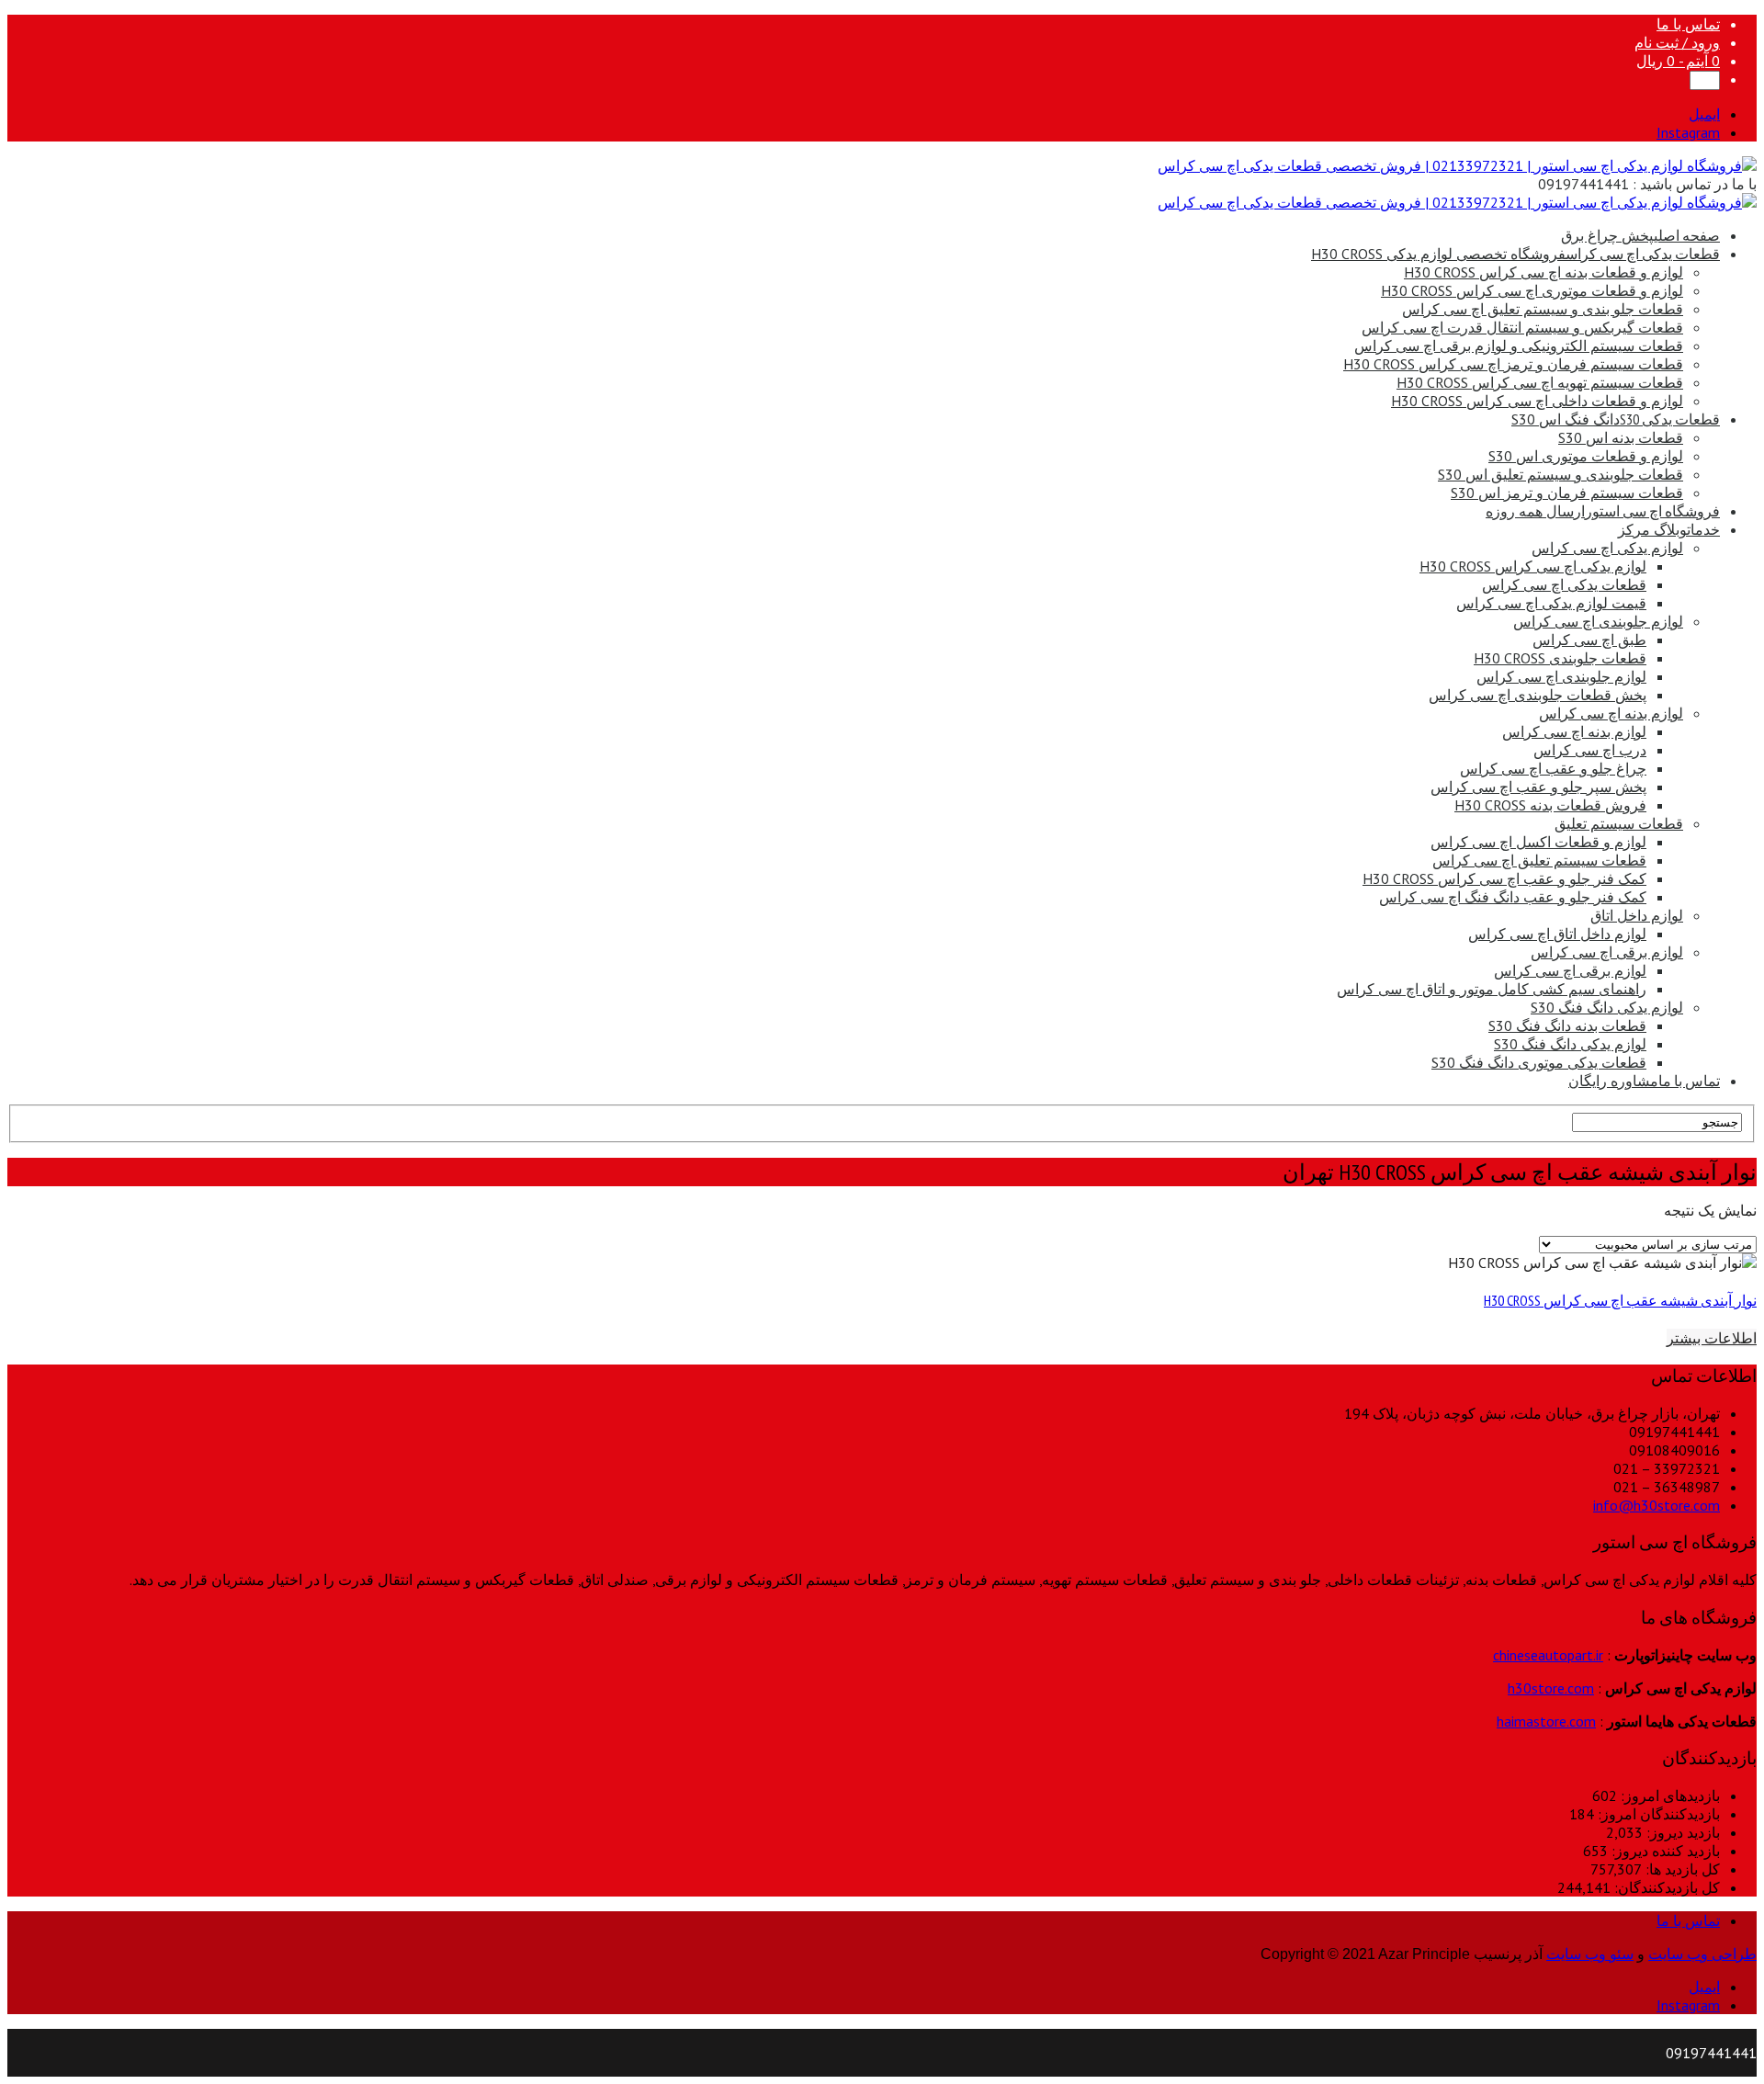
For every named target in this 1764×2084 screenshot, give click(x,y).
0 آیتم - (1678, 61)
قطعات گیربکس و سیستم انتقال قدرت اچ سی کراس (1522, 327)
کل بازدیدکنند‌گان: (1665, 1887)
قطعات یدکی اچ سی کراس (1515, 254)
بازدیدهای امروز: (1668, 1795)
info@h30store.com (1657, 1505)
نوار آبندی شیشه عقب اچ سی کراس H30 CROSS (1620, 1300)
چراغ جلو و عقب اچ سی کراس (1553, 768)
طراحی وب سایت (1702, 1954)
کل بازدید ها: (1681, 1869)
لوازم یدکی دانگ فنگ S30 (1607, 1007)
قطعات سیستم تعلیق (1619, 823)
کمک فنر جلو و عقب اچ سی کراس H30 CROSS (1504, 878)
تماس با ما (1688, 24)
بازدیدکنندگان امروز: (1657, 1814)
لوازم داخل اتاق (1637, 915)
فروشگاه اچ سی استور (1603, 511)
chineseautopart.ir (1548, 1655)
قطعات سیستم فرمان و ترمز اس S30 (1567, 493)
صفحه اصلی (1640, 235)
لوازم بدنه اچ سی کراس (1611, 713)
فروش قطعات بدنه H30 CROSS (1550, 805)
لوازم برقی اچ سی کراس (1607, 952)
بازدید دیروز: (1681, 1832)
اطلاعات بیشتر (1712, 1338)
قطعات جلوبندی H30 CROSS (1560, 658)
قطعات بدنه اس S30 (1621, 437)
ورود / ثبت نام (1677, 42)
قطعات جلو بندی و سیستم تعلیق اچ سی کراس (1543, 309)
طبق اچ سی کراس (1589, 640)
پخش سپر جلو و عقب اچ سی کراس (1538, 787)
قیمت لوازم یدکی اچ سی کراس (1551, 603)
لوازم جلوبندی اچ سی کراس (1598, 621)
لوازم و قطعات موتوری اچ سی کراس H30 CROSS (1532, 290)
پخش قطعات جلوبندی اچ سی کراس (1538, 695)
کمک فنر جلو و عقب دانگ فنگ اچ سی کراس (1513, 897)
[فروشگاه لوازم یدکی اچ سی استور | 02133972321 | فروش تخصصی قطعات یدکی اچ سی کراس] (1457, 165)
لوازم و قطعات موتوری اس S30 (1586, 456)
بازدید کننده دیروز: (1664, 1851)
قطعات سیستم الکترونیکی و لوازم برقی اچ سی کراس (1519, 345)
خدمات (1669, 529)
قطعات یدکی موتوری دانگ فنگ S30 (1539, 1062)
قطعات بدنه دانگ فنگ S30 (1567, 1025)
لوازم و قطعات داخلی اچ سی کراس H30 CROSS (1537, 401)
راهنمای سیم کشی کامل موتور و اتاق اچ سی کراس (1492, 989)
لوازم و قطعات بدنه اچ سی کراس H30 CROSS (1543, 272)
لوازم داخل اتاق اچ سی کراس (1557, 934)
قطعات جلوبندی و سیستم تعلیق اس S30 (1560, 474)
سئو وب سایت (1590, 1954)
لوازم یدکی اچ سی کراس (1607, 548)
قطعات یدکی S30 (1616, 419)
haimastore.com (1546, 1721)
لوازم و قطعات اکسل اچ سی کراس (1538, 842)
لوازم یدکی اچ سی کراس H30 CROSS (1533, 566)
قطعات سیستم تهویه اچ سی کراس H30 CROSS (1540, 382)
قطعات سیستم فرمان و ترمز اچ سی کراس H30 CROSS (1513, 364)
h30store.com (1551, 1688)
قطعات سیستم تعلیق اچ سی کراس (1539, 860)
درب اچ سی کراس (1590, 750)
